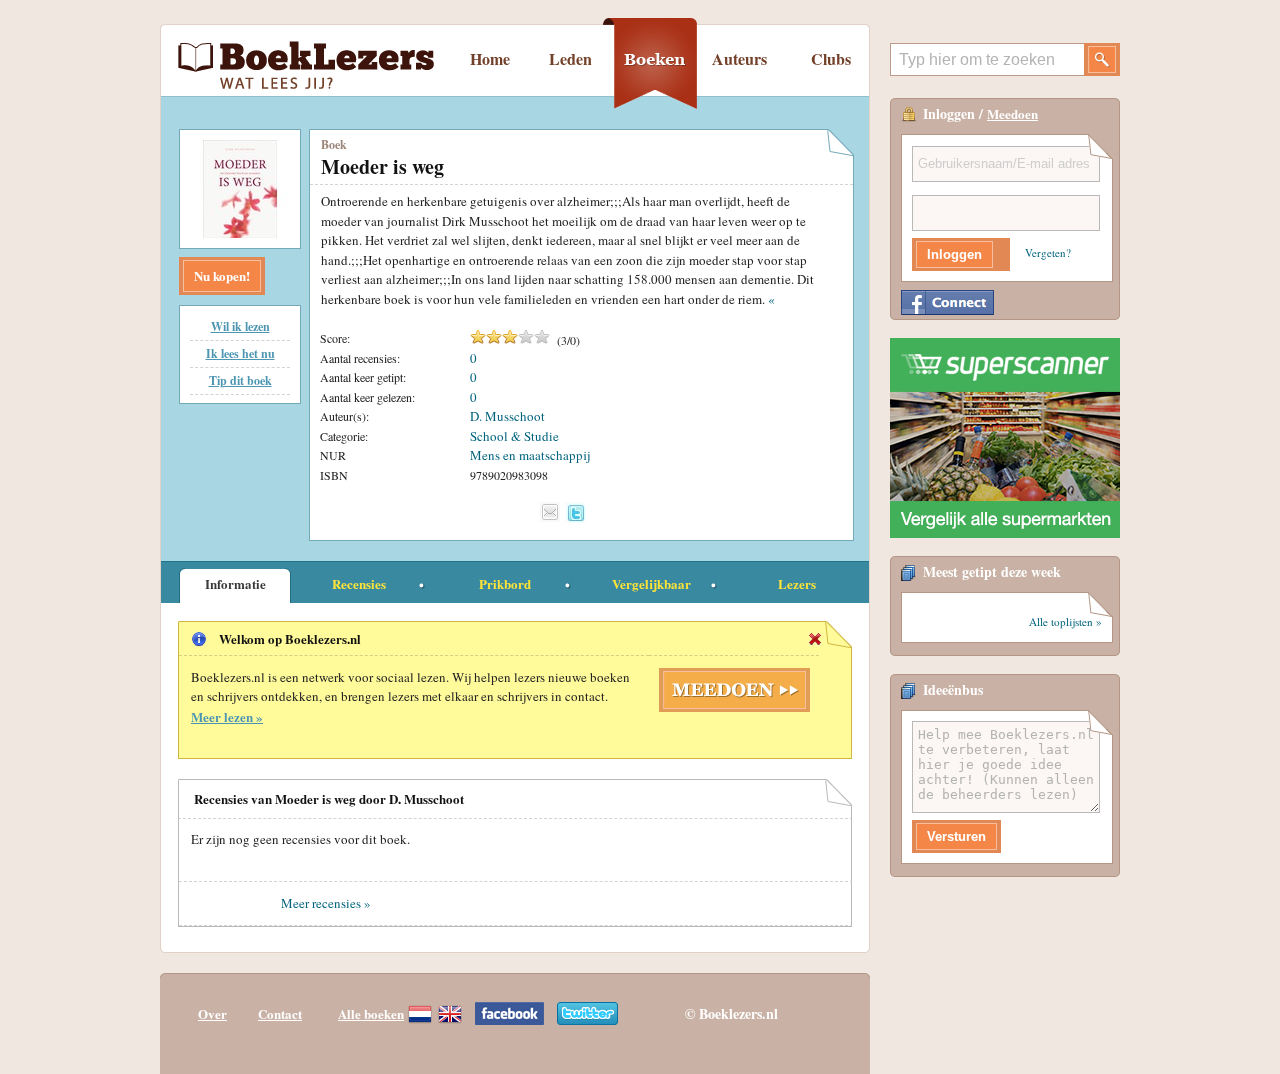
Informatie (235, 583)
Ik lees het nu (240, 353)
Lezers (797, 583)
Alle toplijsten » (1065, 621)
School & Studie (514, 436)
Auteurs (739, 58)
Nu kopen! (222, 275)
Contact (280, 1013)
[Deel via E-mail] (550, 512)
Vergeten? (1048, 252)
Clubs (831, 58)
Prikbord (505, 583)
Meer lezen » (227, 716)
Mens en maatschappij (530, 455)
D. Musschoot (507, 416)
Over (212, 1013)
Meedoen (1012, 113)
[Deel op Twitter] (575, 512)
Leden (570, 58)
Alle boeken (371, 1013)
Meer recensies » (326, 903)
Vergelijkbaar (651, 583)
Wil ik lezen (240, 326)
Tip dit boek (240, 380)
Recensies (359, 583)
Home (490, 58)
